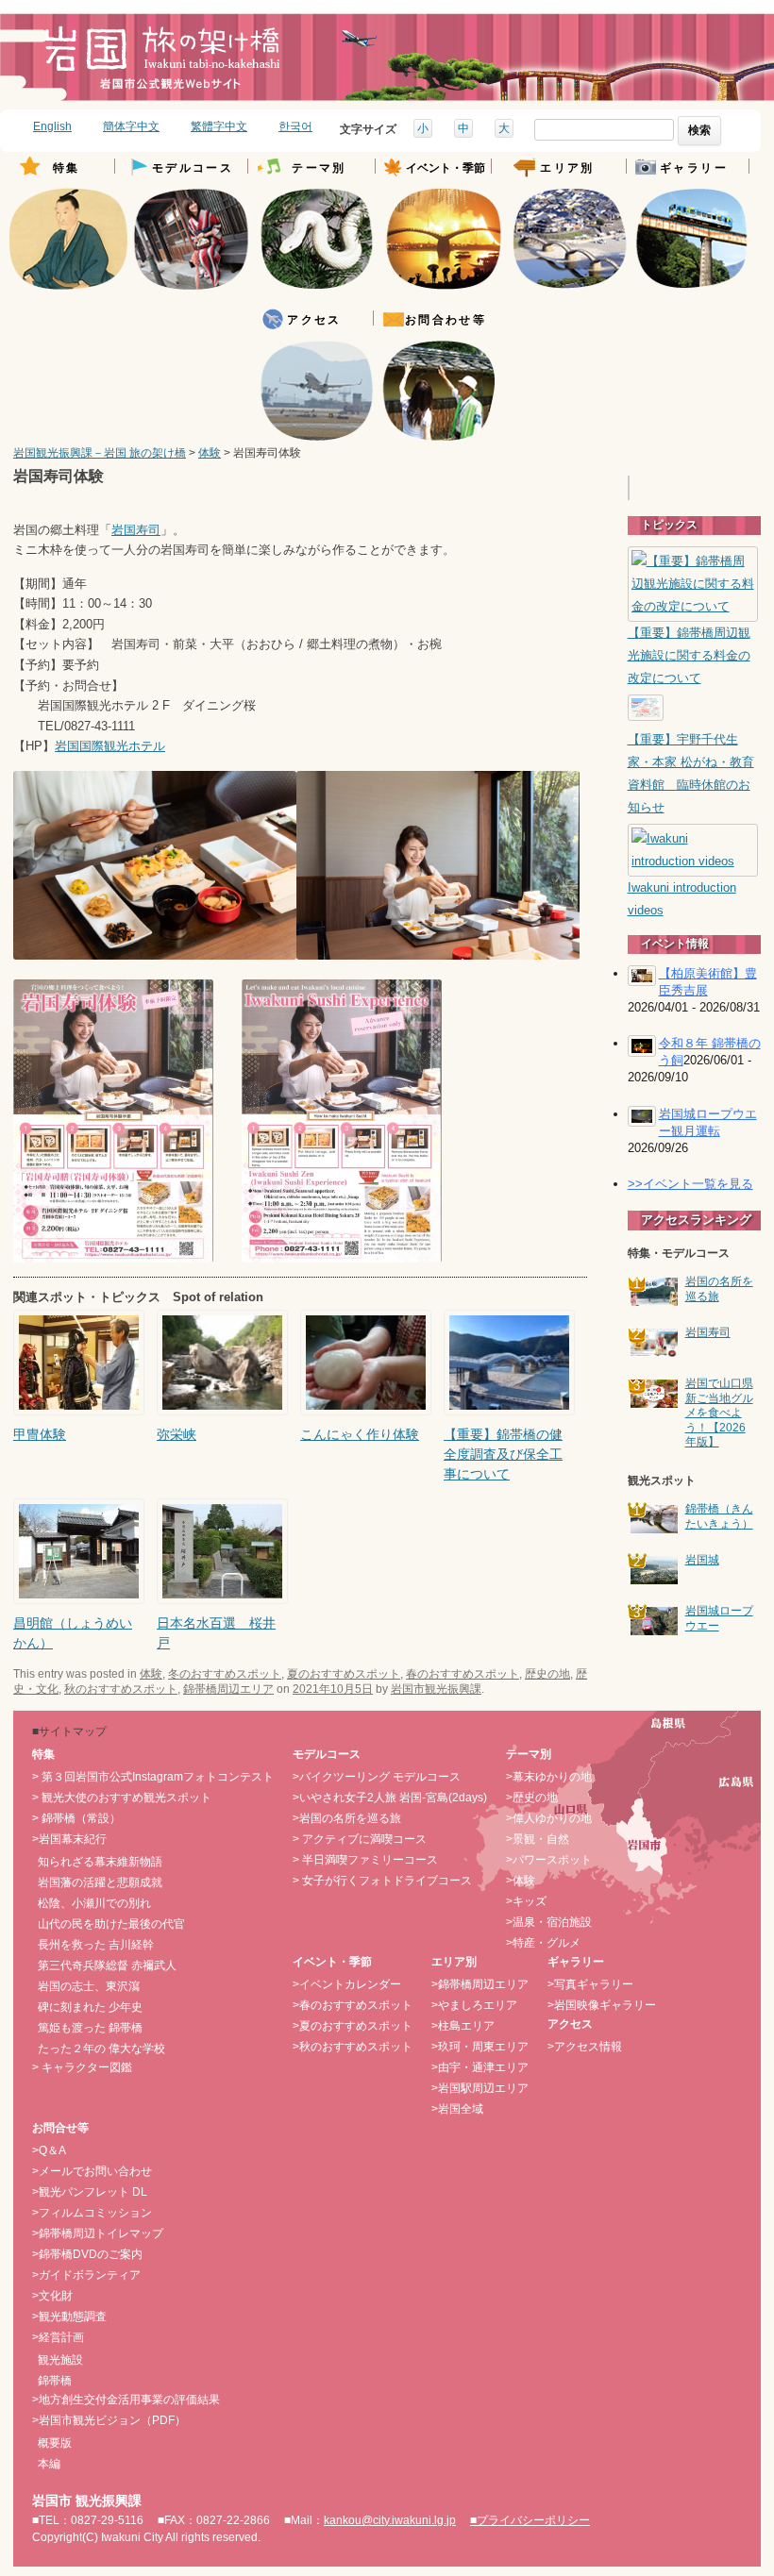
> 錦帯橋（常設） (76, 1818)
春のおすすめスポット (463, 1674)
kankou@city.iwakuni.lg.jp (390, 2520)
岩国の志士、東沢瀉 (89, 1986)
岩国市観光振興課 (436, 1689)
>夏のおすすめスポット (353, 2026)
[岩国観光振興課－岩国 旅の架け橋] (162, 65)
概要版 (55, 2443)
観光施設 (60, 2360)
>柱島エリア (463, 2026)
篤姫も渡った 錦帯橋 (90, 2028)
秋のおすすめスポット (121, 1689)
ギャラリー (694, 168)
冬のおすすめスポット (225, 1674)
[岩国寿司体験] (155, 956)
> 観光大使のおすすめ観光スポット (122, 1798)
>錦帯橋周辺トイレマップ (98, 2233)
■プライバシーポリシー (530, 2520)
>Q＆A (49, 2150)
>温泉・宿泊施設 (549, 1922)
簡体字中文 (131, 126)
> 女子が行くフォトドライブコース (382, 1881)
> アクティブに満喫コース (360, 1839)
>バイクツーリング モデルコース (377, 1777)
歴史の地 (547, 1674)
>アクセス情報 (585, 2047)
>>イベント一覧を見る (690, 1184)
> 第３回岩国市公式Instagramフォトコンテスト (153, 1777)
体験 (210, 453)
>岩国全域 (457, 2109)
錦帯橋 (55, 2381)
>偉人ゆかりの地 (549, 1818)
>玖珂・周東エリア (480, 2047)
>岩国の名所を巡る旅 (347, 1818)
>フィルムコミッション (92, 2213)
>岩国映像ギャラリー (602, 2005)
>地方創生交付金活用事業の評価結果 (126, 2400)
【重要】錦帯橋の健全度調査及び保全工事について (503, 1454)
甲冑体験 (40, 1434)
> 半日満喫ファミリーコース (365, 1860)
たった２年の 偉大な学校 (101, 2049)
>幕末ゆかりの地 (549, 1777)
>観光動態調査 (69, 2317)
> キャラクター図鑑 (82, 2067)
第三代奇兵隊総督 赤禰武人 (107, 1965)
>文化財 (52, 2296)
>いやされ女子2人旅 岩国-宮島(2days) (390, 1798)
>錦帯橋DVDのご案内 (87, 2254)
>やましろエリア (474, 2005)
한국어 (295, 126)
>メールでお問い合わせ (92, 2171)
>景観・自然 (538, 1839)
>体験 (521, 1881)
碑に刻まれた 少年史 (90, 2007)
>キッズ (526, 1901)
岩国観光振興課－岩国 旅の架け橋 (100, 453)
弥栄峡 (177, 1434)
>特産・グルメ (543, 1943)
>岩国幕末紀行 (69, 1839)
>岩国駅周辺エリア (480, 2088)
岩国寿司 (136, 530)
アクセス (314, 320)
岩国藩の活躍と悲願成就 (100, 1882)
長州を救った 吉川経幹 (96, 1945)
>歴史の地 (532, 1798)
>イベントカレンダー (347, 1984)
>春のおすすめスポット (353, 2005)
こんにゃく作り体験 (360, 1434)
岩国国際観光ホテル (110, 746)
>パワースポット (549, 1860)
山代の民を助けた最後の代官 (111, 1924)
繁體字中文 (219, 126)
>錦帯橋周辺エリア (480, 1984)
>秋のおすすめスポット (353, 2047)
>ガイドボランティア (86, 2275)
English (52, 126)
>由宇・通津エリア (480, 2067)
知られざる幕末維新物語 (100, 1862)
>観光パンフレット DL (90, 2192)
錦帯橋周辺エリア (228, 1689)
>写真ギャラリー (590, 1984)
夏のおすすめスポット (344, 1674)
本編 (49, 2464)
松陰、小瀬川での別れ (94, 1903)
